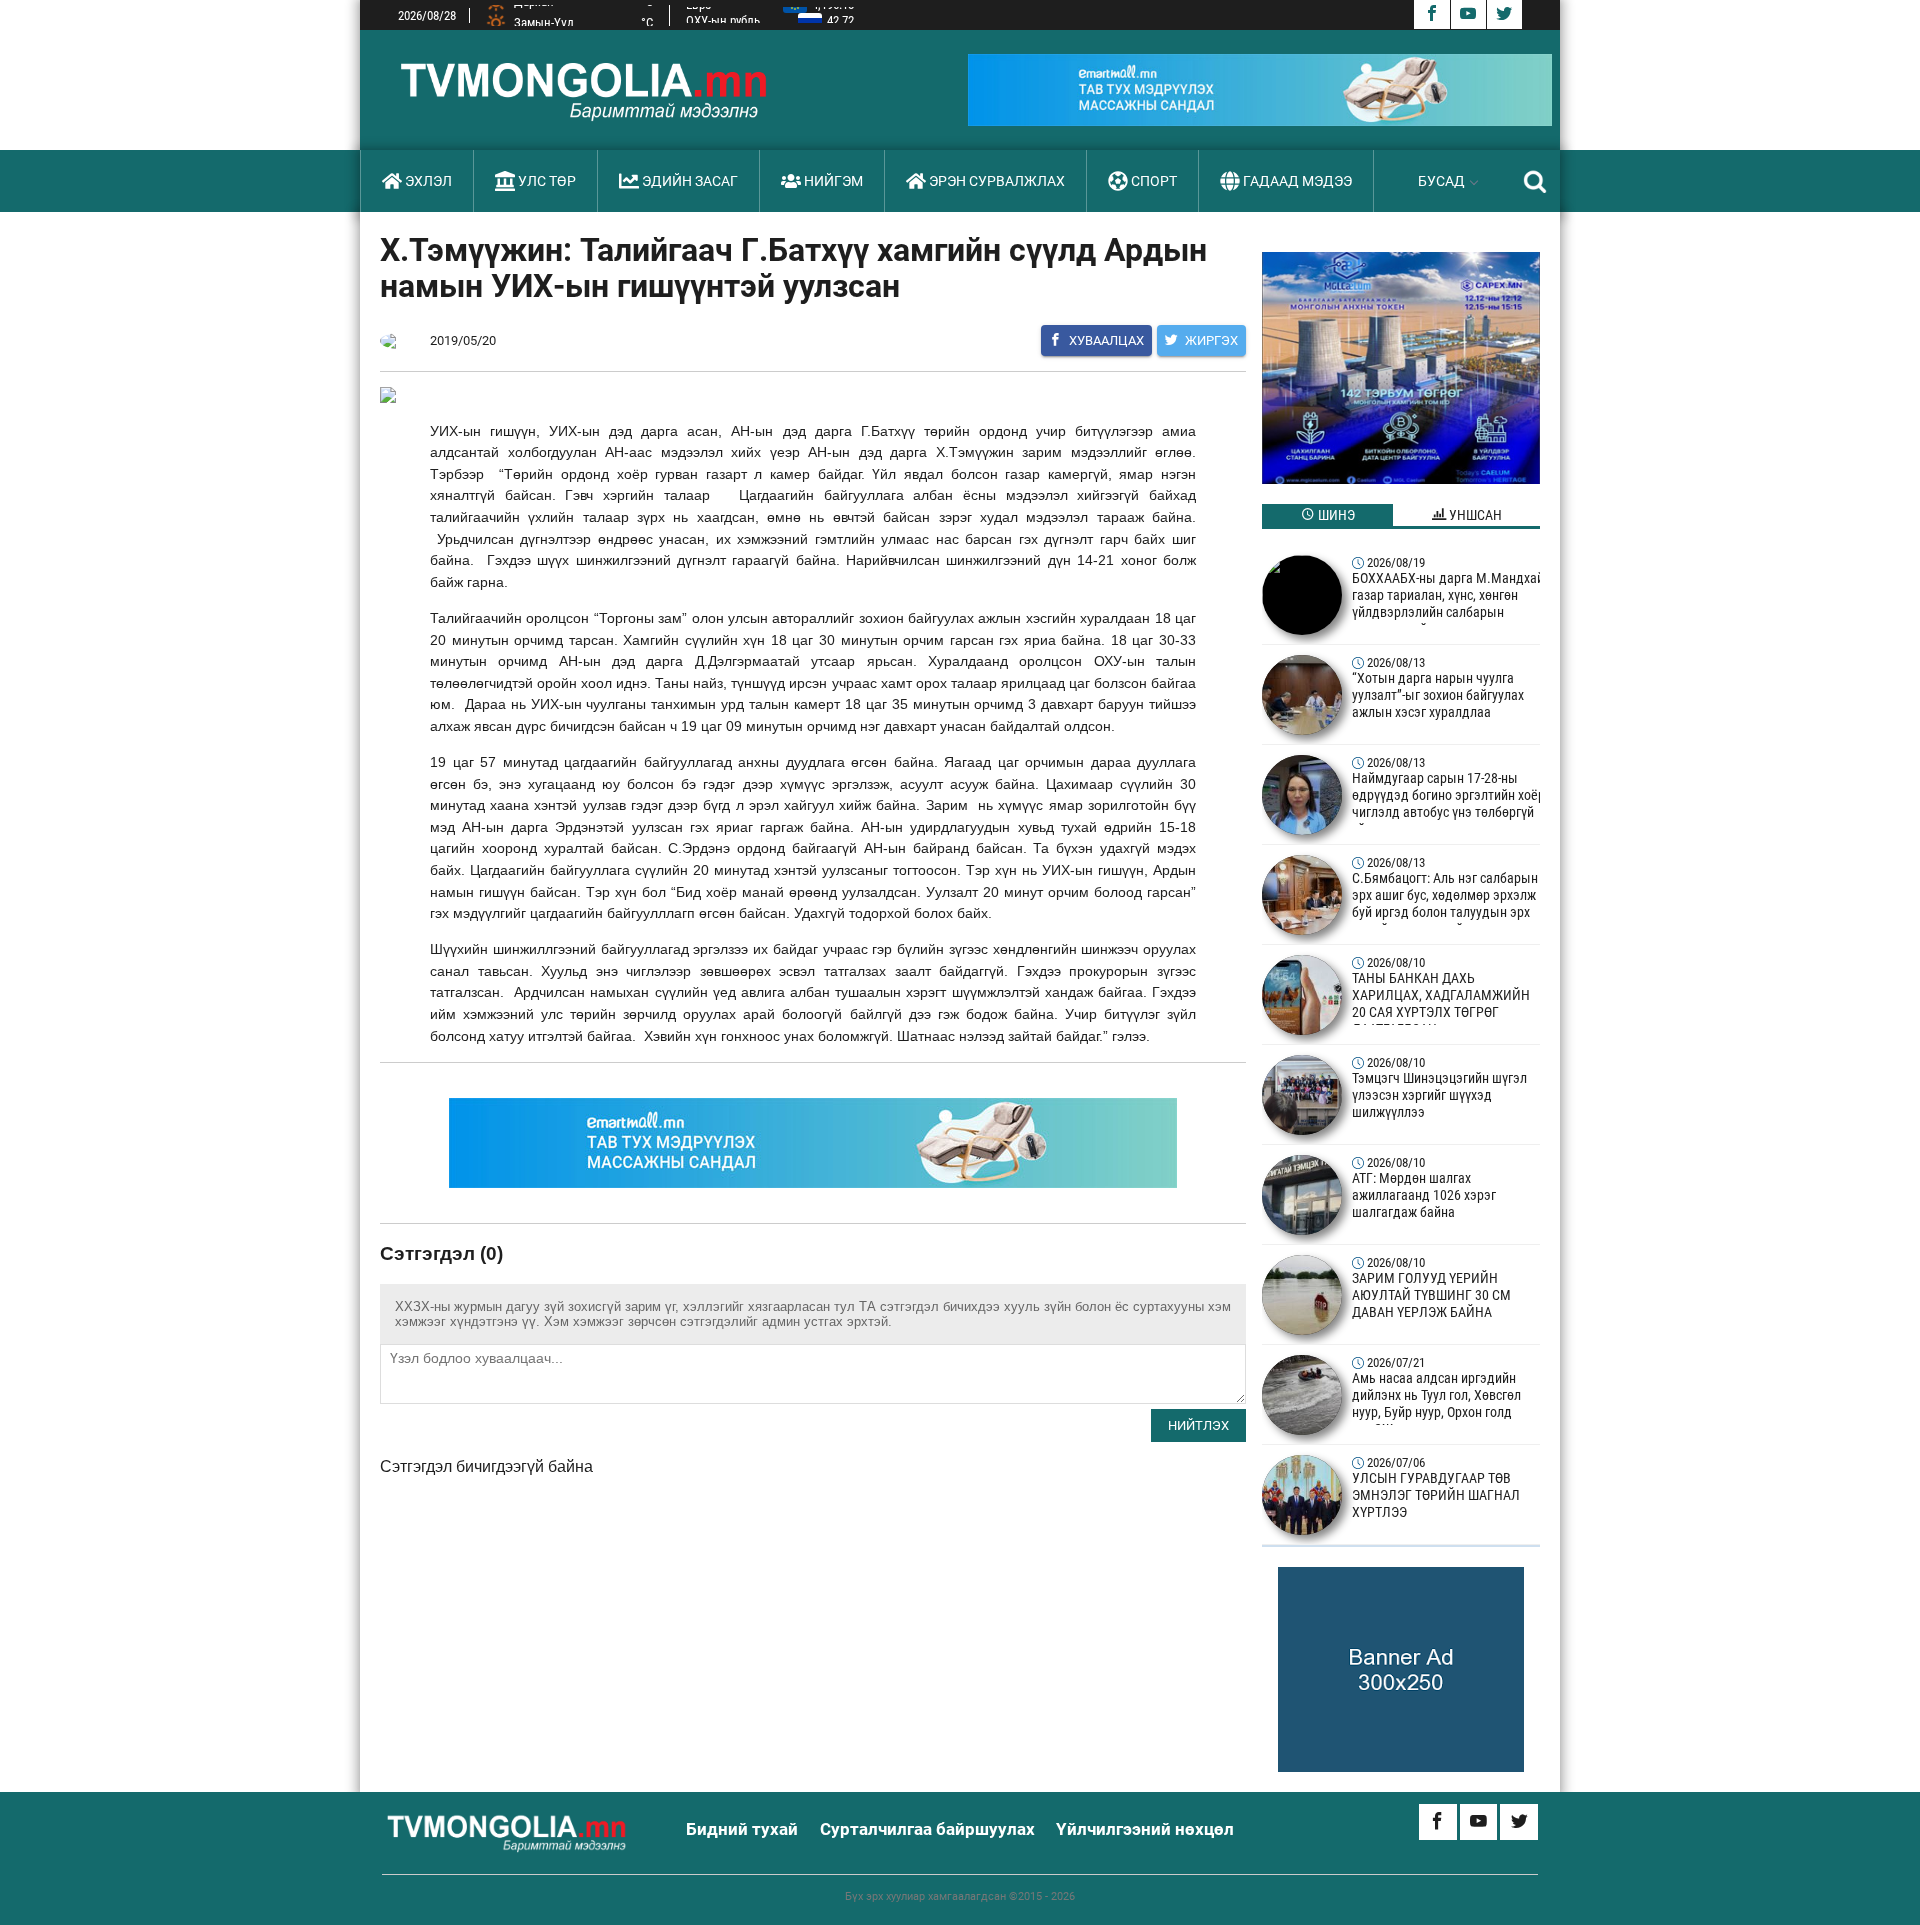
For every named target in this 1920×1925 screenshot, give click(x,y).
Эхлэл (428, 181)
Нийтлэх (1198, 1425)
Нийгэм (833, 181)
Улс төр (547, 181)
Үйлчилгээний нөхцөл (1145, 1829)
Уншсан (1474, 515)
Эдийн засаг (690, 181)
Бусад (1441, 181)
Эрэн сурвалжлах (997, 181)
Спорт (1154, 181)
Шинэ (1335, 515)
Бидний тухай (742, 1829)
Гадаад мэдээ (1297, 181)
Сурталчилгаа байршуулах (927, 1829)
